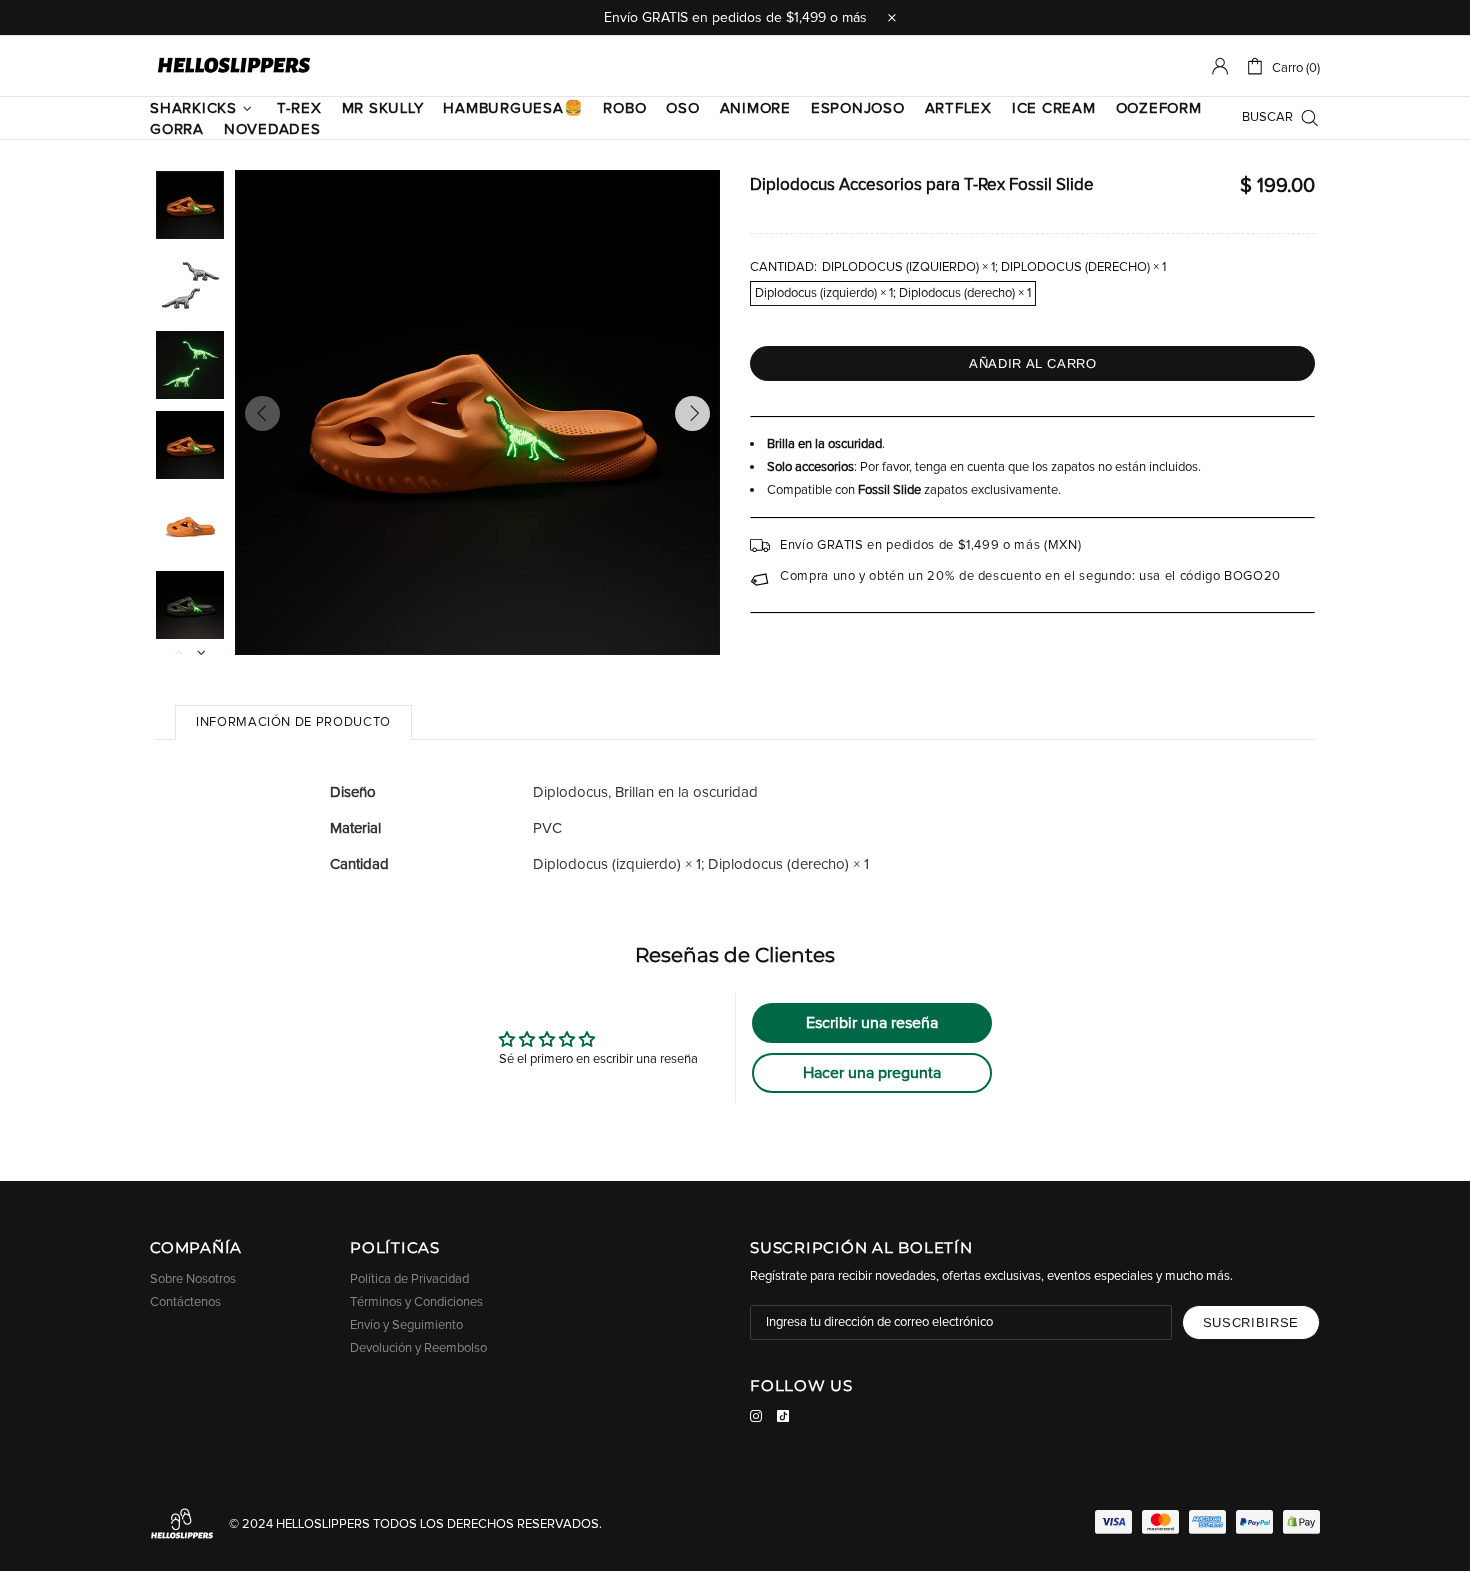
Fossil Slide (889, 490)
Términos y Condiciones (416, 1302)
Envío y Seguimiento (406, 1325)
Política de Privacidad (409, 1279)
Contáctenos (185, 1302)
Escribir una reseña (872, 1023)
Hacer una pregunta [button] (872, 1073)
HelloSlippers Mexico (234, 66)
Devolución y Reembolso (418, 1348)
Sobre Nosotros (193, 1279)
